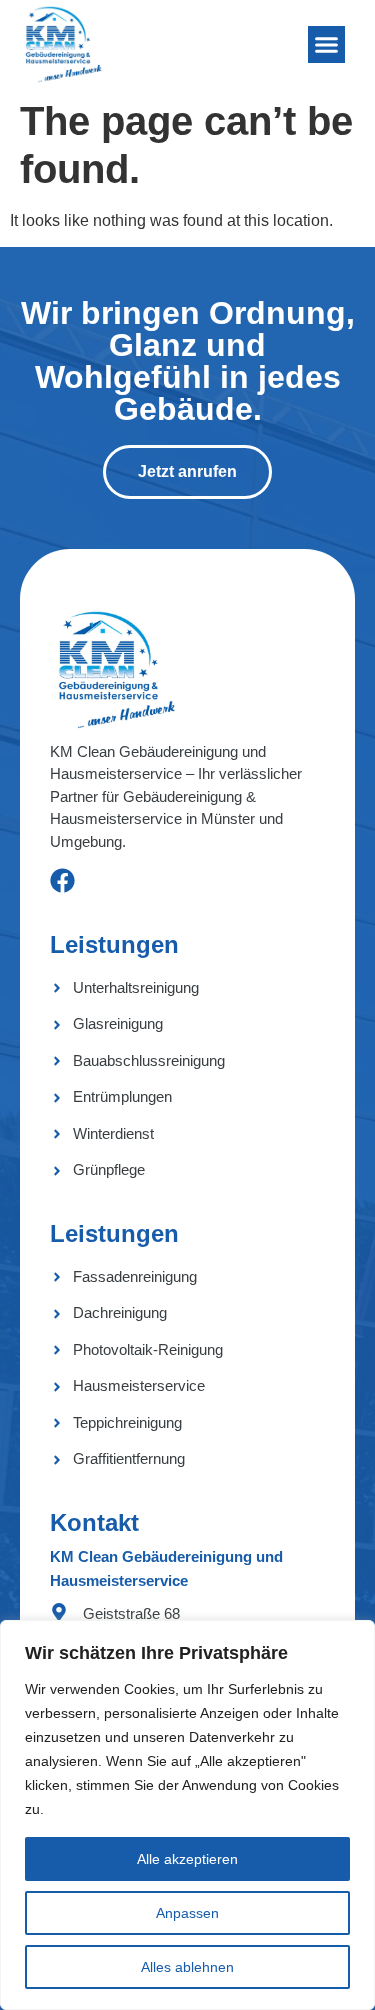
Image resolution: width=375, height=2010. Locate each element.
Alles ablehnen (187, 1967)
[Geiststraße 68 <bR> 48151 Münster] (59, 1612)
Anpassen (187, 1913)
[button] (327, 45)
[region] (187, 1815)
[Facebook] (62, 880)
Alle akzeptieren (187, 1859)
